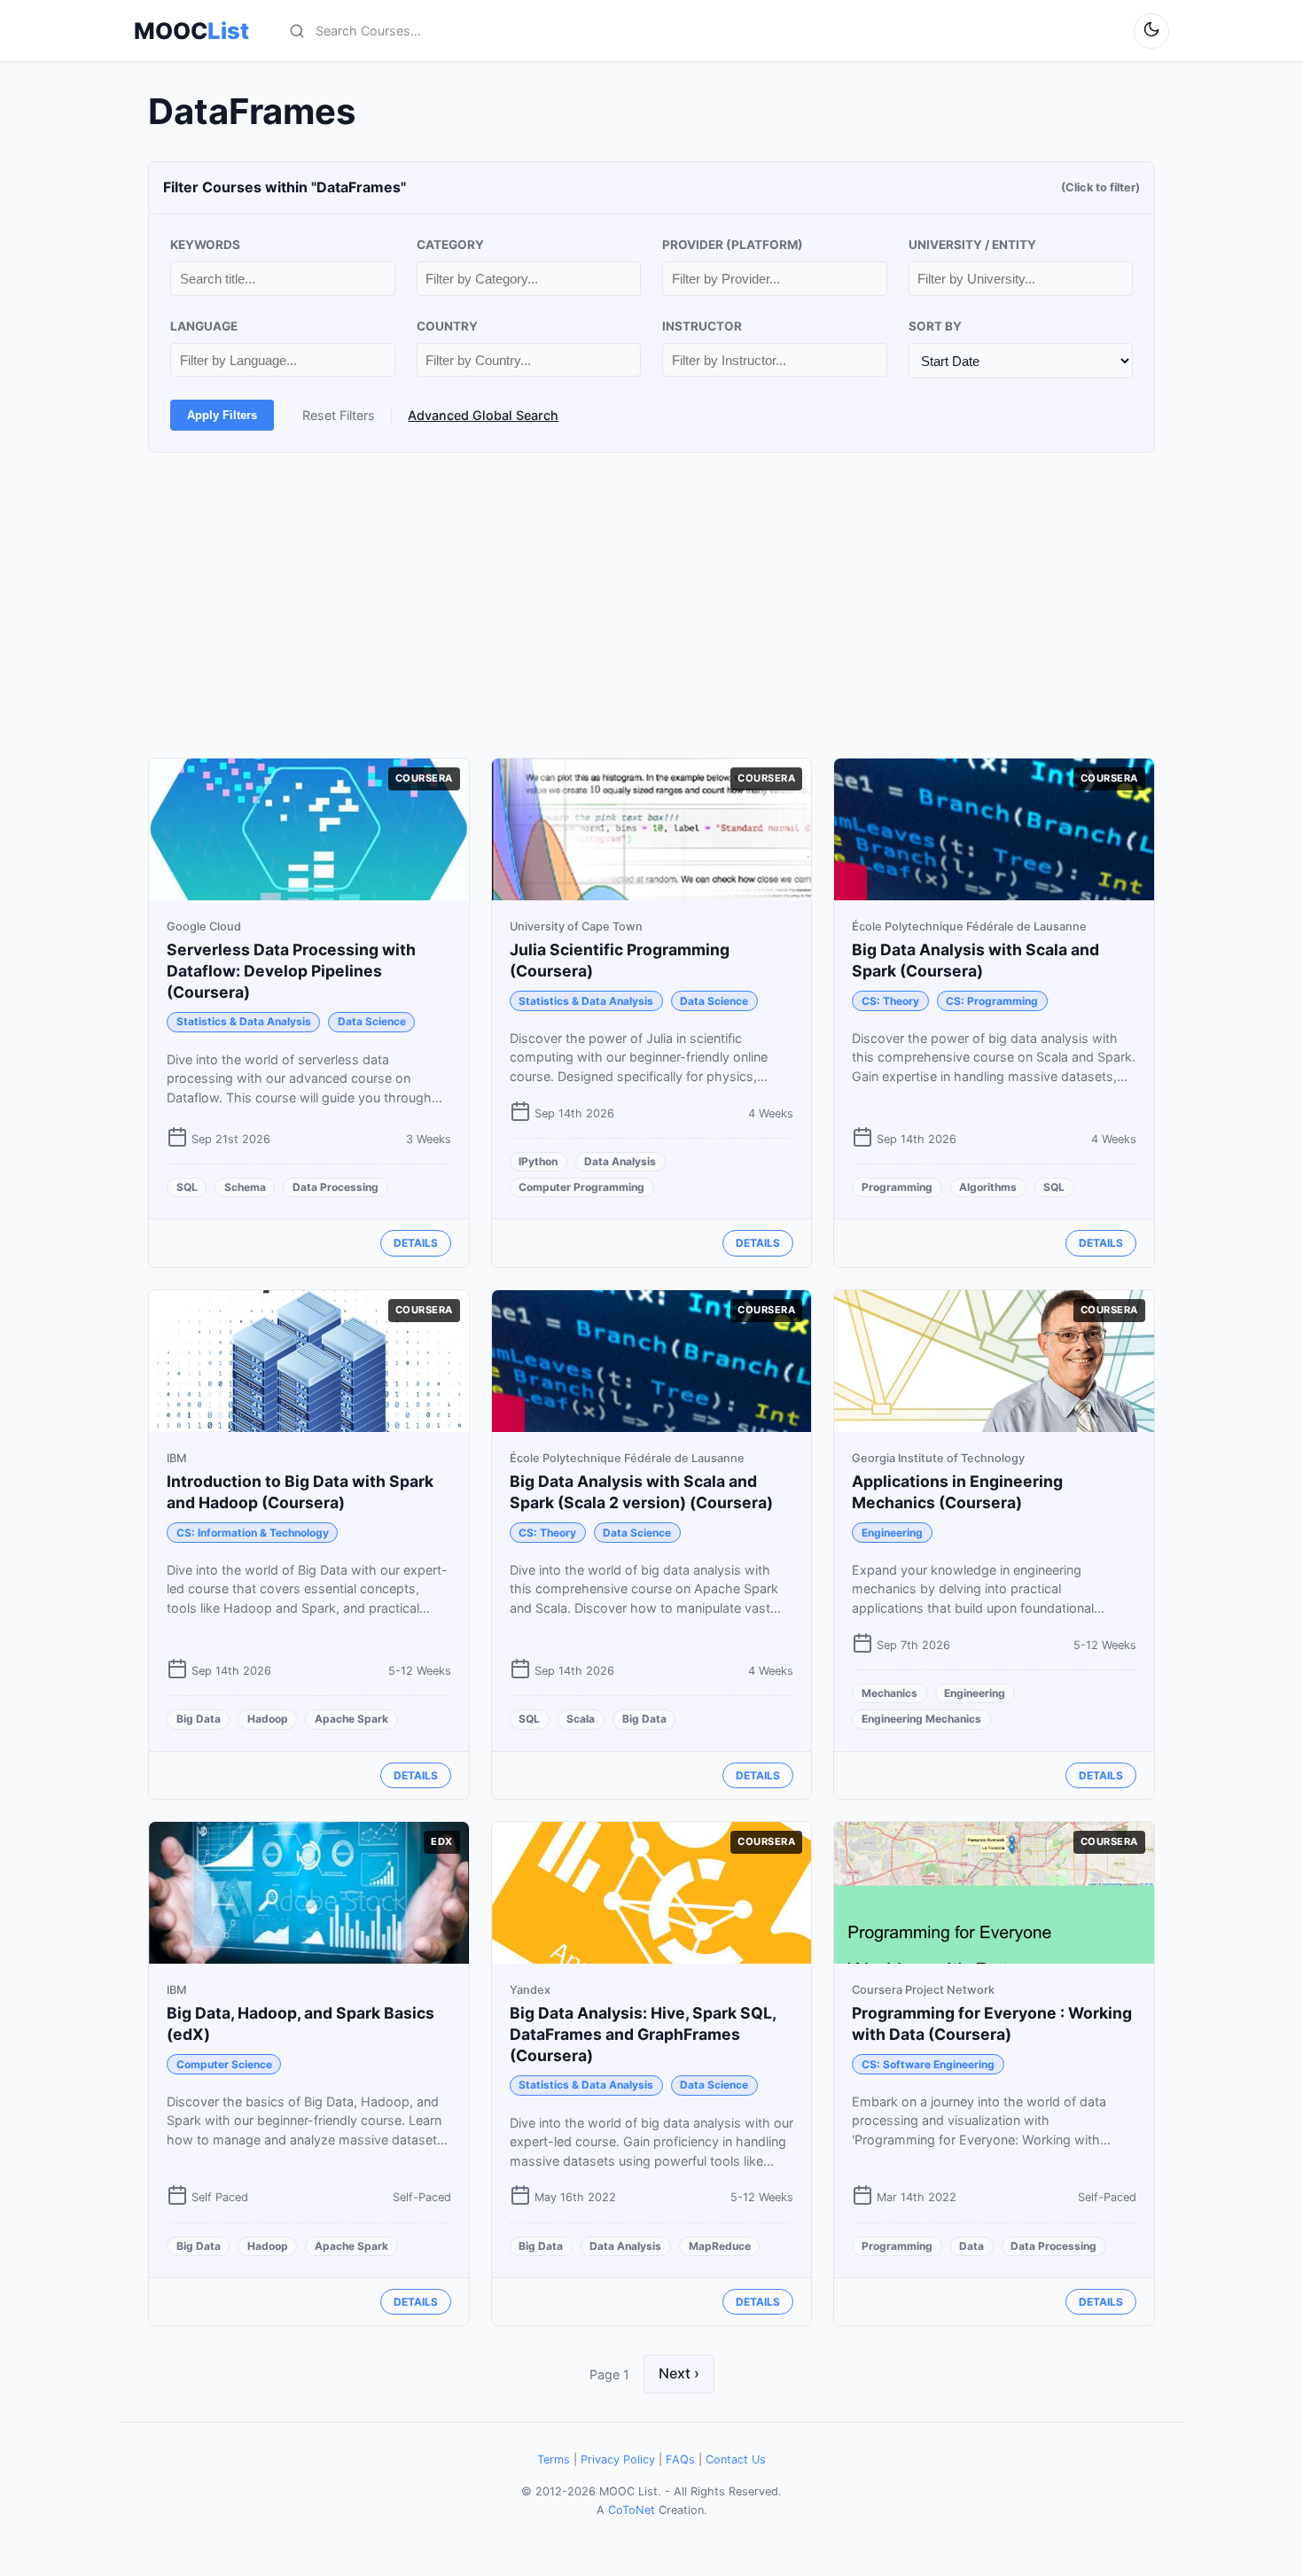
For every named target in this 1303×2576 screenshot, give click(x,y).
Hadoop (268, 1719)
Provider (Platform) (733, 245)
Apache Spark (351, 1719)
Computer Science (224, 2064)
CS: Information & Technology (253, 1533)
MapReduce (720, 2246)
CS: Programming (992, 1001)
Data (971, 2246)
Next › (679, 2373)
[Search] (297, 31)
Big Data (199, 1719)
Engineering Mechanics (921, 1719)
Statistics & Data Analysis (244, 1021)
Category (450, 245)
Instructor (702, 326)
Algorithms (988, 1187)
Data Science (372, 1021)
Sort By (935, 326)
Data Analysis (620, 1161)
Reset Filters (339, 415)
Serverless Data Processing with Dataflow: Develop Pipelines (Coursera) (291, 971)
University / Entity (972, 245)
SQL (187, 1187)
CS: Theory (890, 1001)
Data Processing (336, 1187)
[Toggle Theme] (1151, 31)
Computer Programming (581, 1187)
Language (204, 326)
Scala (581, 1719)
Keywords (205, 245)
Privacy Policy (618, 2459)
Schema (245, 1187)
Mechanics (889, 1693)
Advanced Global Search (483, 415)
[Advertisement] (651, 605)
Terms (554, 2459)
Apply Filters (222, 415)
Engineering (892, 1533)
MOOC (191, 31)
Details (416, 1243)
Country (447, 326)
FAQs (680, 2459)
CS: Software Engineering (928, 2064)
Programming (897, 1187)
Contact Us (736, 2459)
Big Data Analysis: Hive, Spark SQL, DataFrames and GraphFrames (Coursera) (643, 2034)
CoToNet (632, 2510)
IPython (538, 1161)
